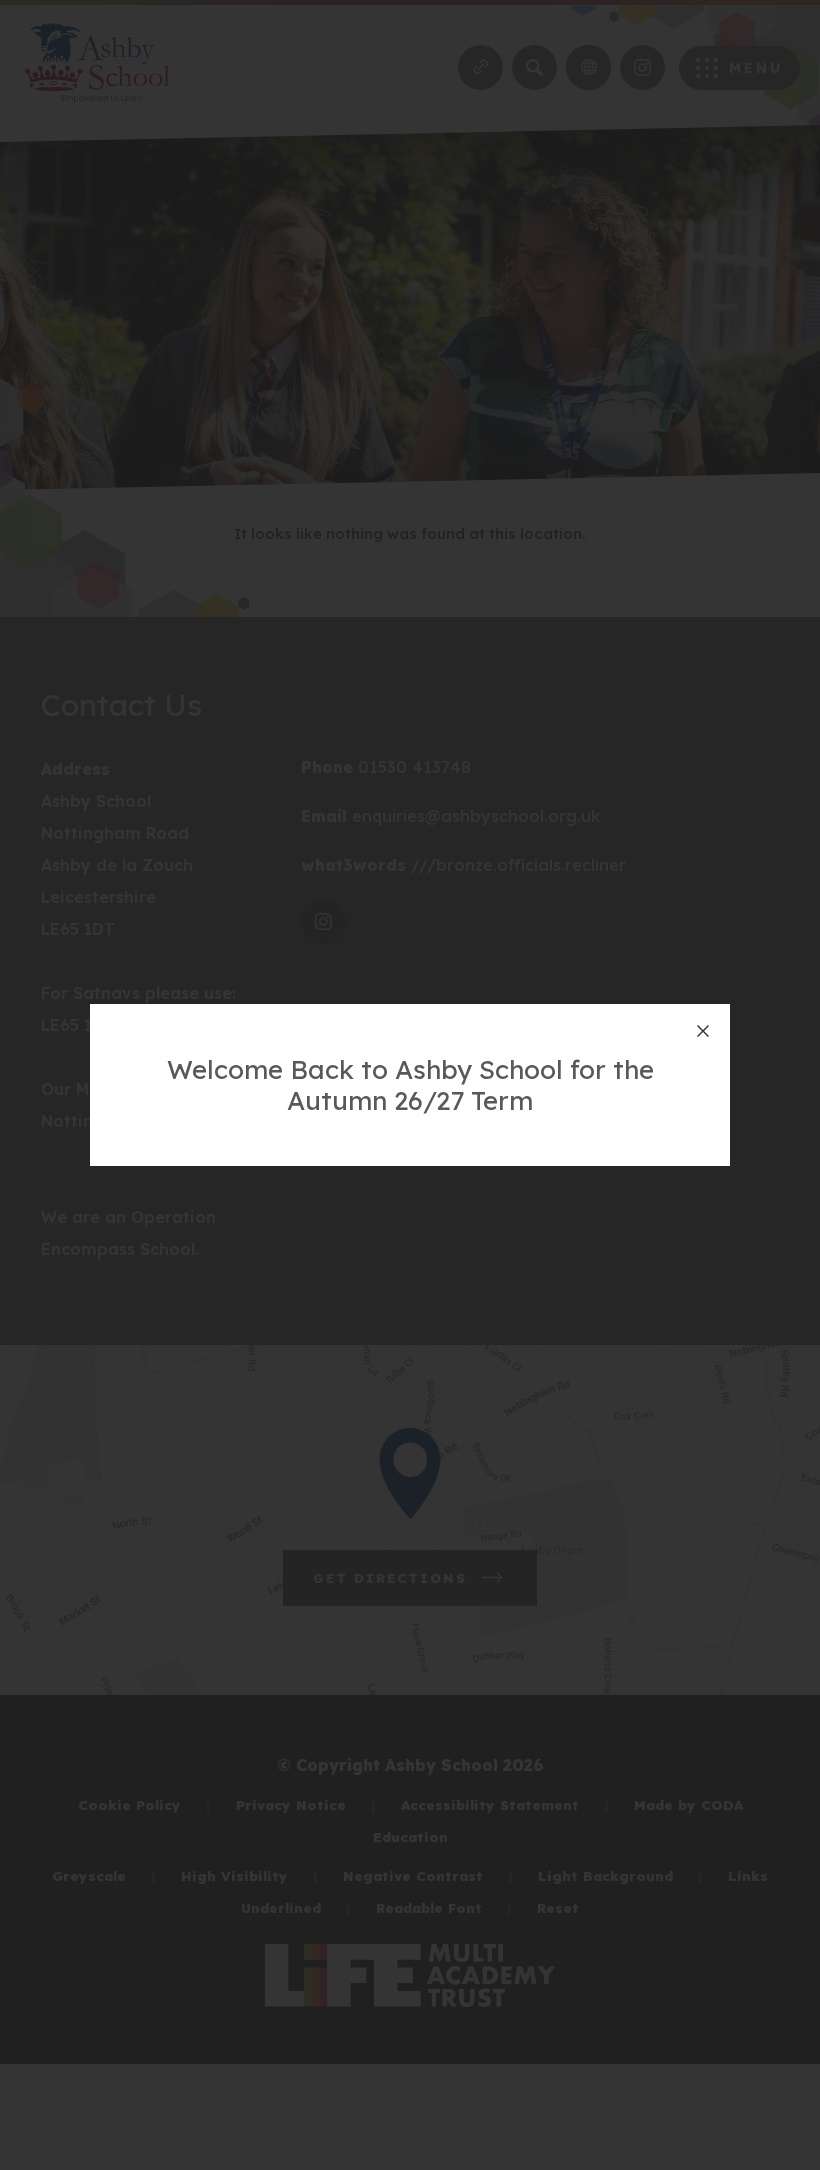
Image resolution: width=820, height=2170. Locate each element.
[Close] (703, 1031)
